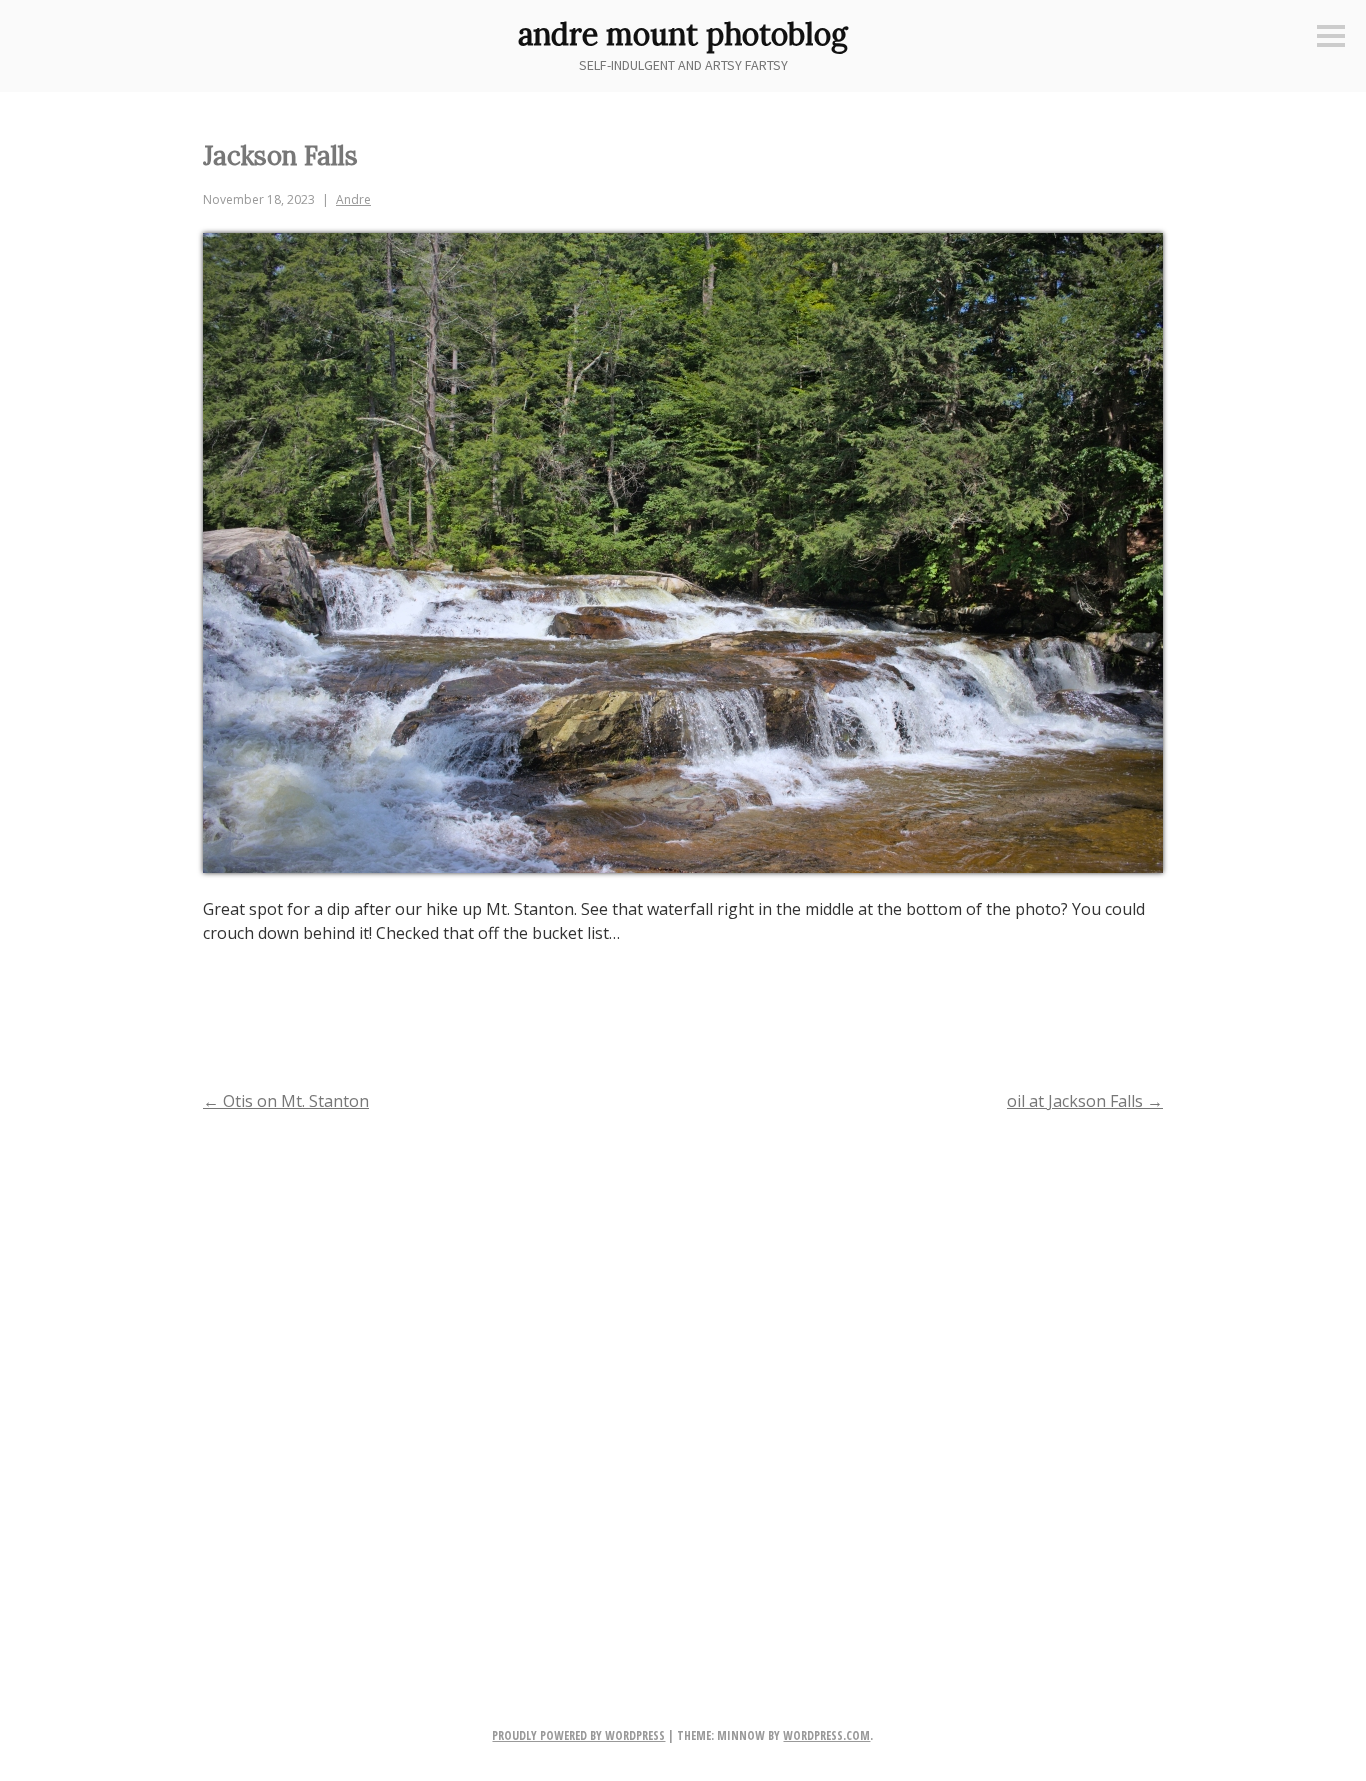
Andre (353, 199)
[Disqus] (683, 1387)
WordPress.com (826, 1735)
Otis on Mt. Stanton (286, 1101)
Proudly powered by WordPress (578, 1735)
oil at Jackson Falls (1085, 1101)
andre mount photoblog (683, 34)
